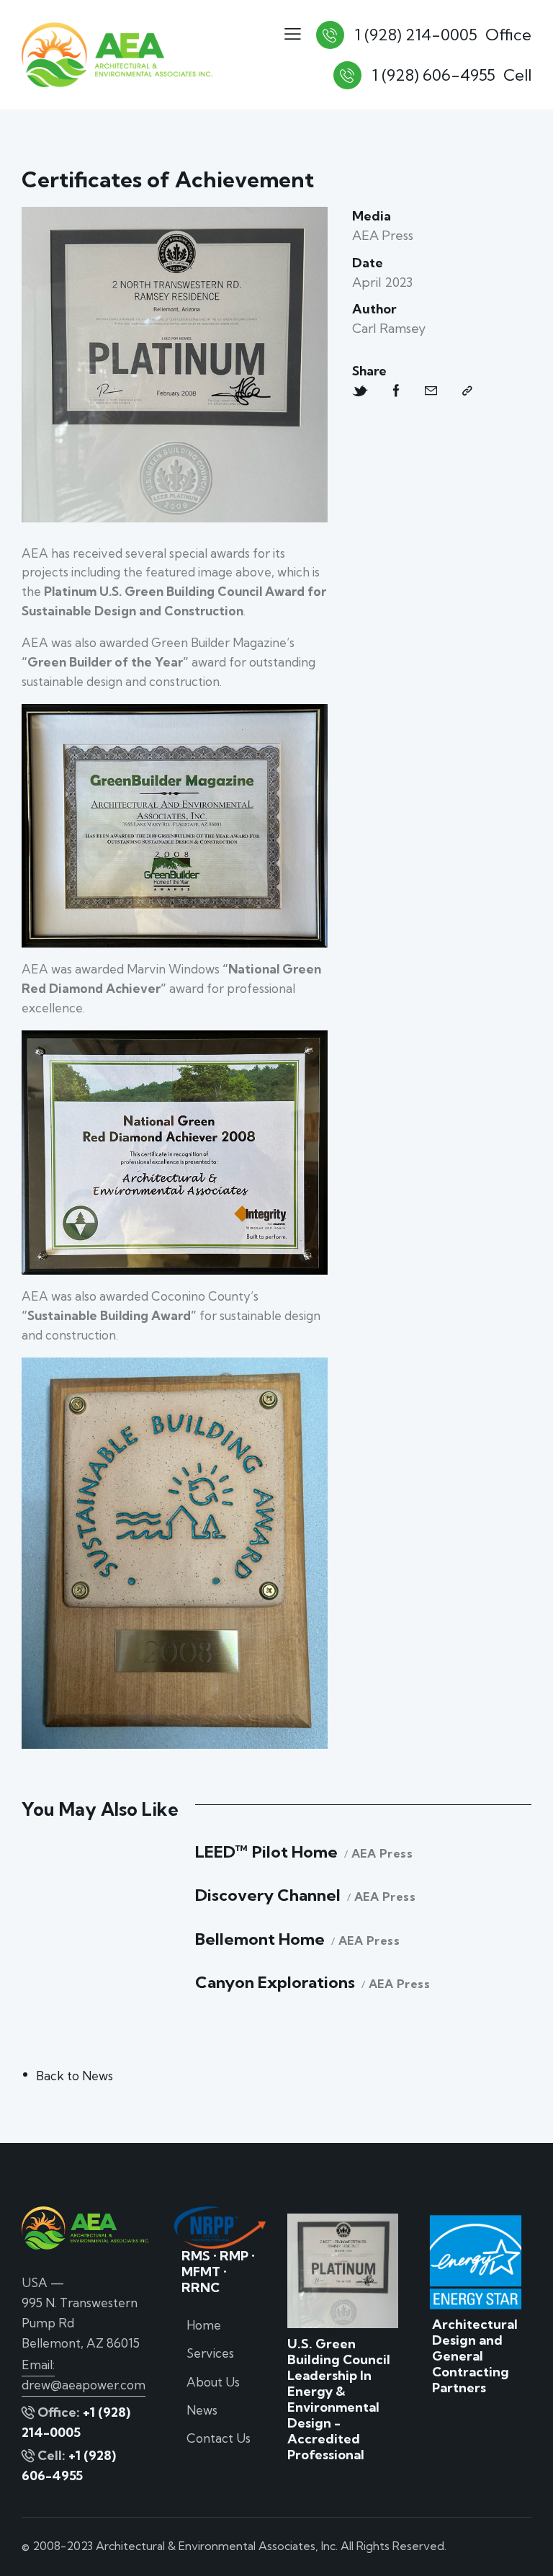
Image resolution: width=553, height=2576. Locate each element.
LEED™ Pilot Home (266, 1852)
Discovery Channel (268, 1895)
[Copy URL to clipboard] (467, 391)
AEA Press (382, 1854)
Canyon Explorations (275, 1983)
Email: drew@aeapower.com (84, 2375)
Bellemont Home (260, 1939)
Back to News (75, 2076)
